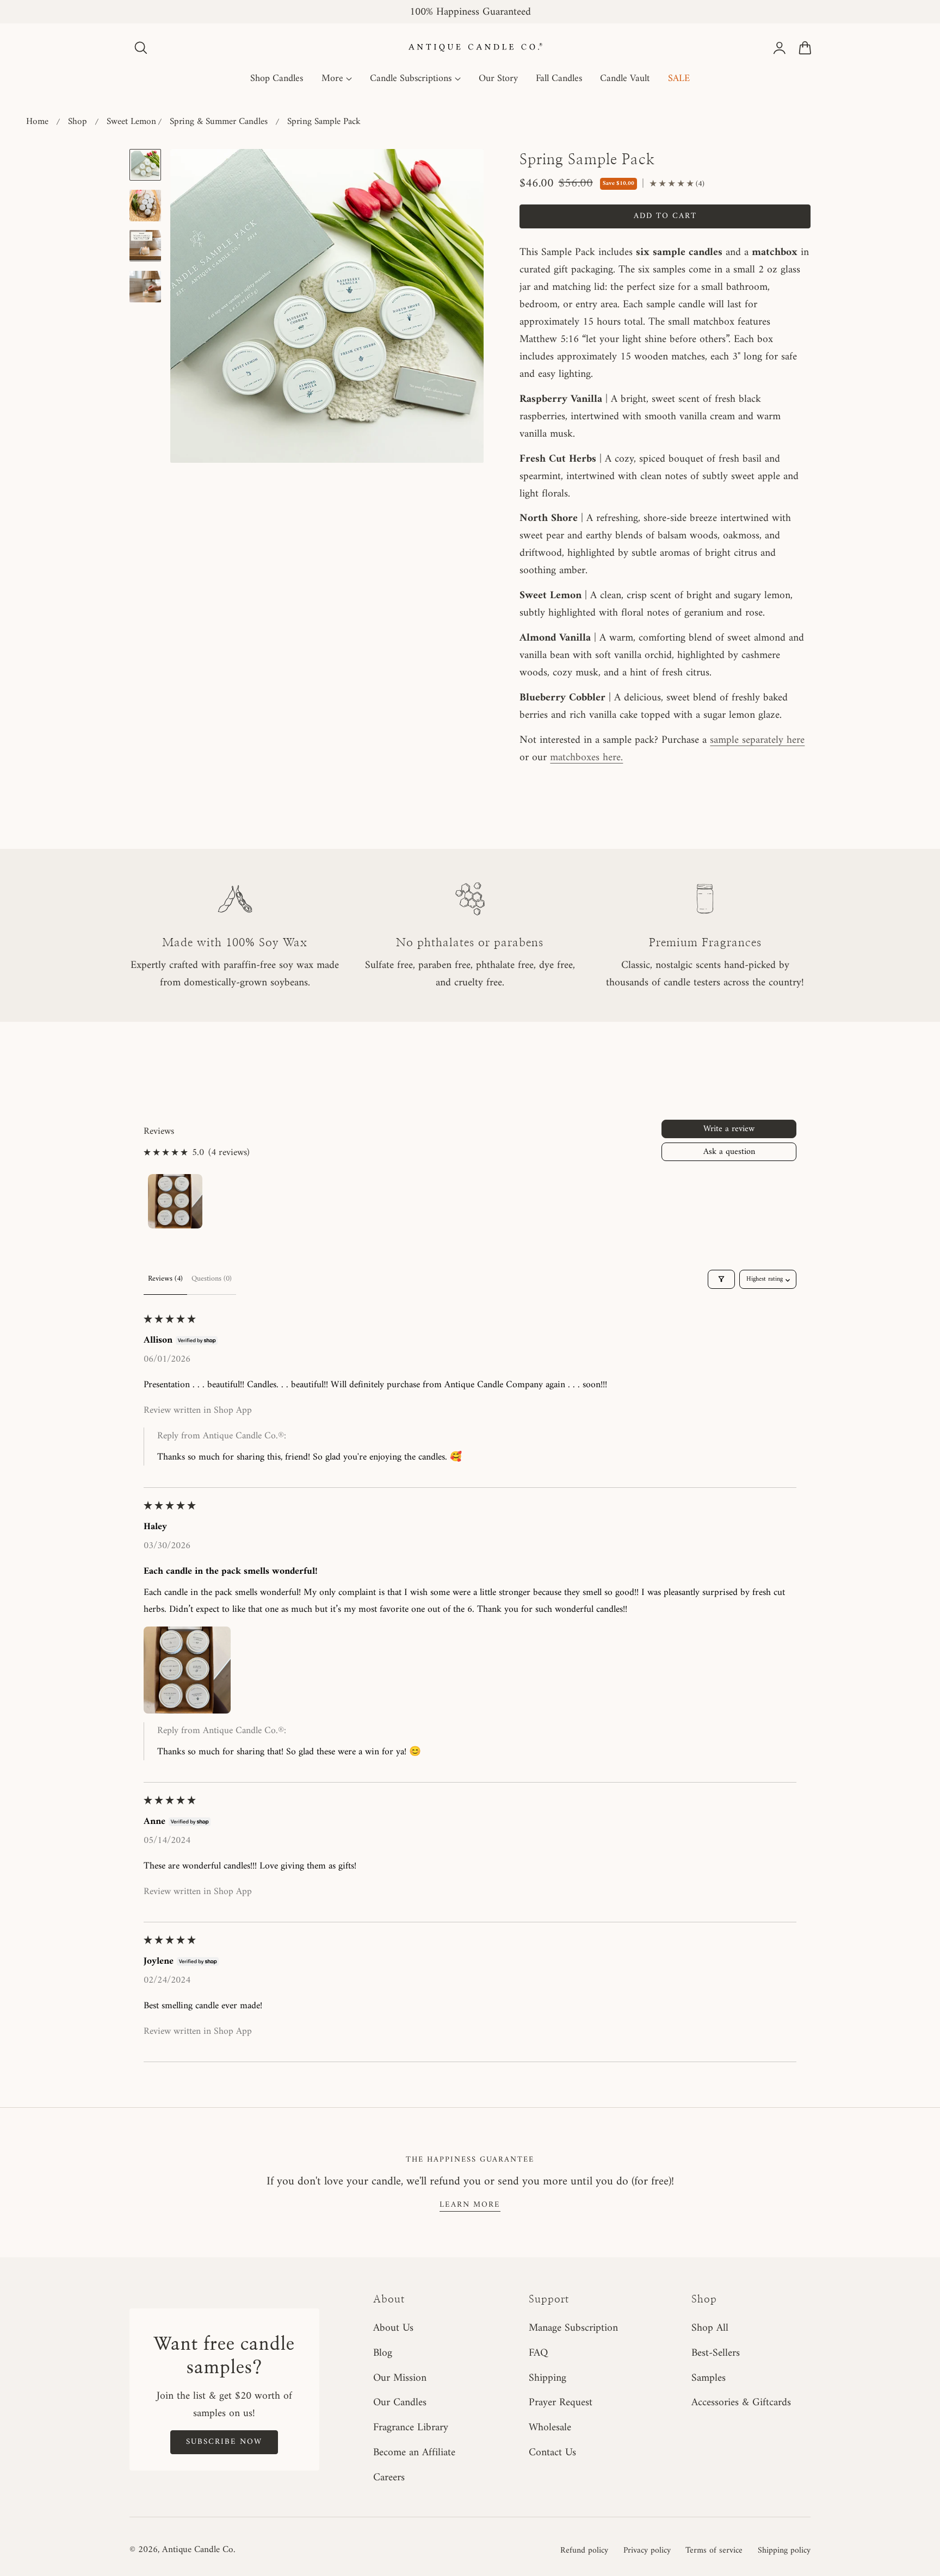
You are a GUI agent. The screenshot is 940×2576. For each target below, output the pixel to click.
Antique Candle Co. (199, 2550)
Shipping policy (784, 2550)
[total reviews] (677, 184)
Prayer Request (561, 2403)
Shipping (548, 2378)
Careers (389, 2478)
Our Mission (400, 2378)
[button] (141, 48)
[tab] (145, 165)
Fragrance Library (411, 2428)
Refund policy (584, 2550)
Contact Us (552, 2453)
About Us (393, 2328)
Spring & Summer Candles (219, 122)
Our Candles (400, 2403)
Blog (383, 2353)
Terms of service (714, 2550)
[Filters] (721, 1279)
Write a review (729, 1129)
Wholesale (550, 2428)
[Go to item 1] (175, 1201)
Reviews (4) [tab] (165, 1279)
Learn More (470, 2205)
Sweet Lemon (131, 122)
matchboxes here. (586, 758)
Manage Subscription (573, 2328)
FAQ (538, 2353)
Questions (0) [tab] (212, 1279)
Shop (78, 122)
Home (37, 122)
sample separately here (757, 740)
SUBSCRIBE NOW (224, 2442)
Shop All (710, 2328)
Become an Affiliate (414, 2453)
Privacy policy (647, 2550)
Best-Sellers (716, 2353)
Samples (709, 2378)
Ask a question (729, 1152)
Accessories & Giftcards (741, 2403)
